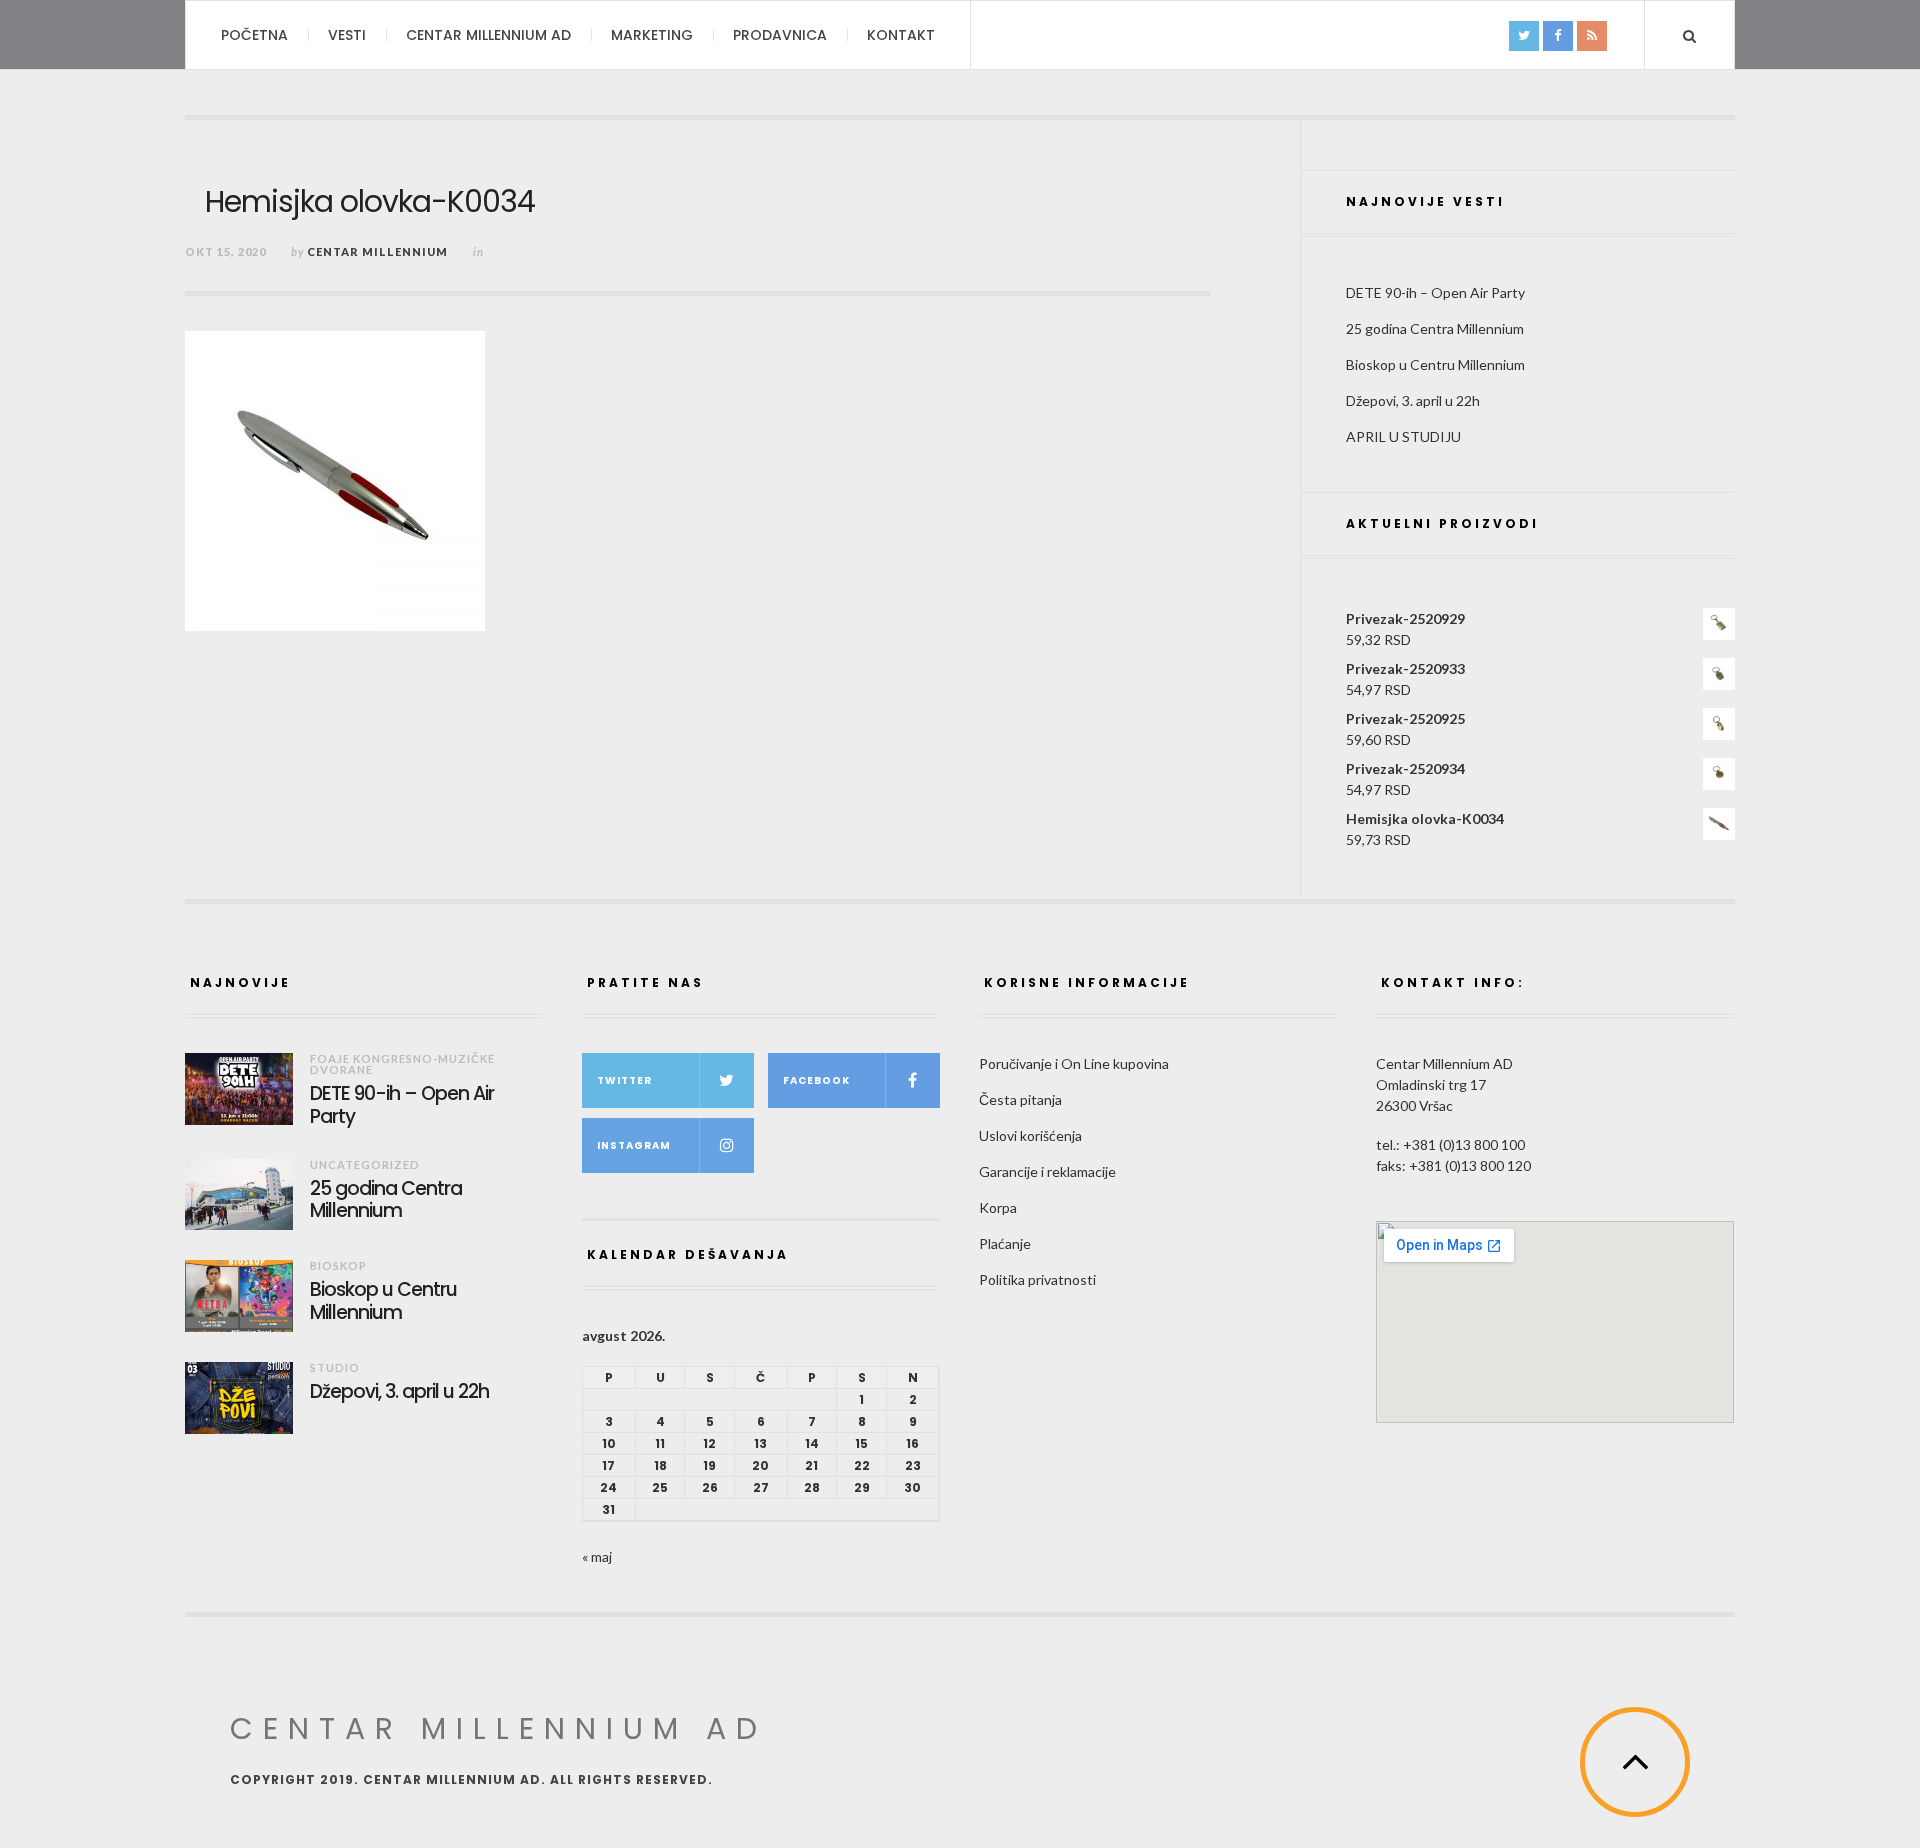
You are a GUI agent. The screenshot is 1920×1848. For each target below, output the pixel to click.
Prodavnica (780, 35)
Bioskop (338, 1265)
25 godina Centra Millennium (1435, 328)
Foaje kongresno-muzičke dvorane (402, 1064)
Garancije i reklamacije (1047, 1171)
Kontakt (901, 35)
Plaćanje (1005, 1243)
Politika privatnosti (1037, 1279)
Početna (254, 35)
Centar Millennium (377, 251)
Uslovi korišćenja (1030, 1135)
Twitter (624, 1080)
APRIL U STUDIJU (1403, 436)
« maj (597, 1556)
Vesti (347, 35)
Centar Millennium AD (488, 35)
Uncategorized (365, 1164)
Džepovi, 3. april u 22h (1413, 400)
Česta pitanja (1020, 1099)
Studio (335, 1367)
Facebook (816, 1080)
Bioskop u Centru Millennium (1435, 364)
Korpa (998, 1207)
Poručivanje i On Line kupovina (1074, 1063)
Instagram (634, 1145)
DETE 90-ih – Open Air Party (1435, 292)
